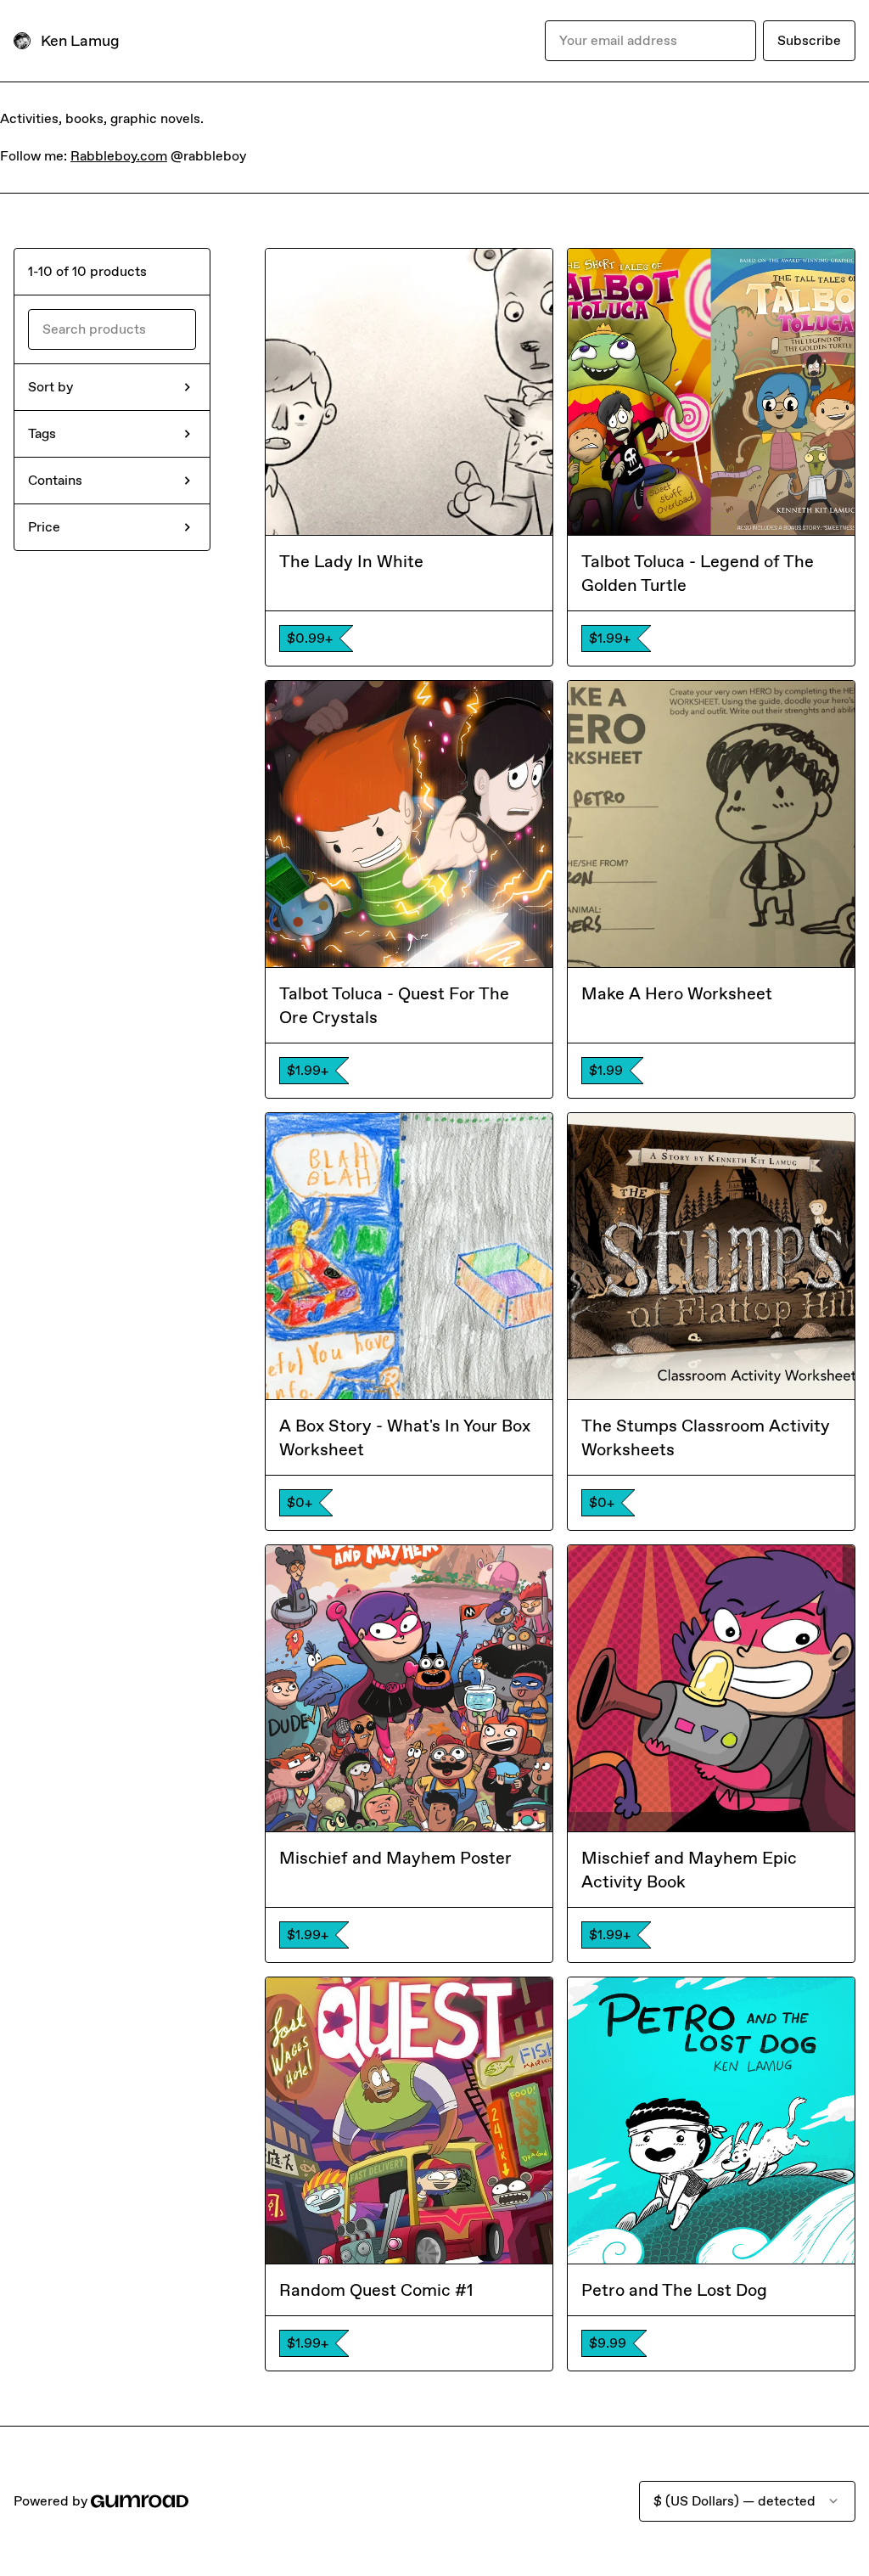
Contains (55, 480)
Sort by (50, 387)
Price (44, 527)
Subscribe (809, 40)
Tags (42, 433)
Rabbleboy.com (119, 156)
